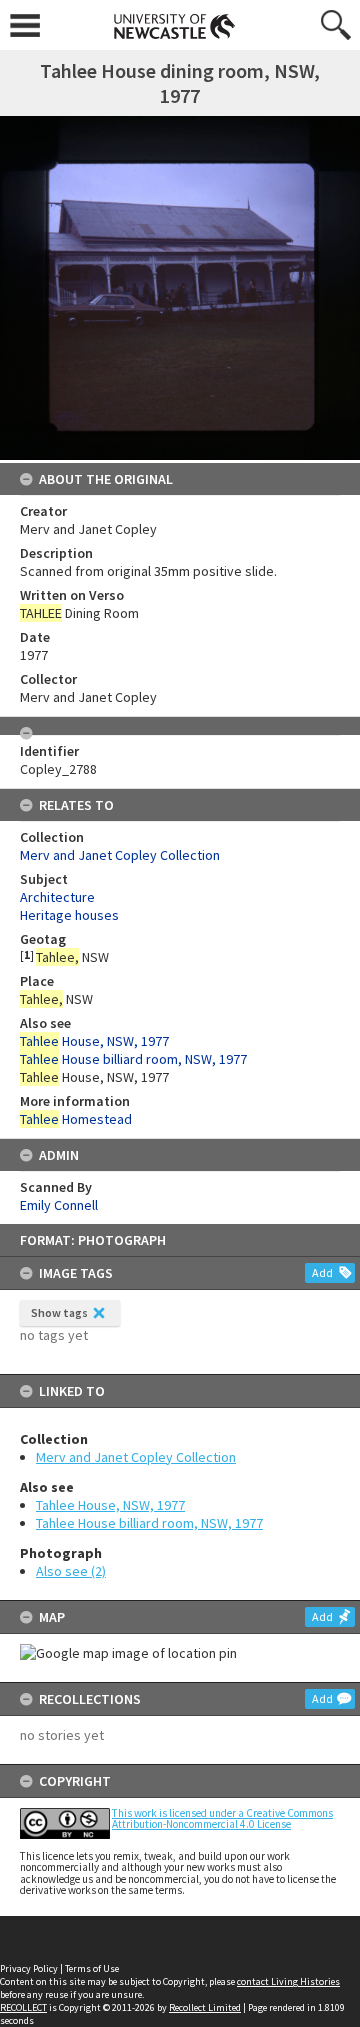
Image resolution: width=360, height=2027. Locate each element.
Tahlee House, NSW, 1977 (110, 1505)
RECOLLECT (23, 2007)
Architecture (57, 897)
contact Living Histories (288, 1981)
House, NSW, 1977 (94, 1041)
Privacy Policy (29, 1968)
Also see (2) (71, 1571)
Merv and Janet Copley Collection (136, 1457)
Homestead (76, 1119)
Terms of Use (92, 1968)
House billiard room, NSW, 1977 (133, 1059)
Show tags (59, 1312)
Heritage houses (69, 915)
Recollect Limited (205, 2007)
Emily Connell (59, 1205)
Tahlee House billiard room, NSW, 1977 (149, 1523)
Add (322, 1272)
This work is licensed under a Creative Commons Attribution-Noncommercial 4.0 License (222, 1818)
